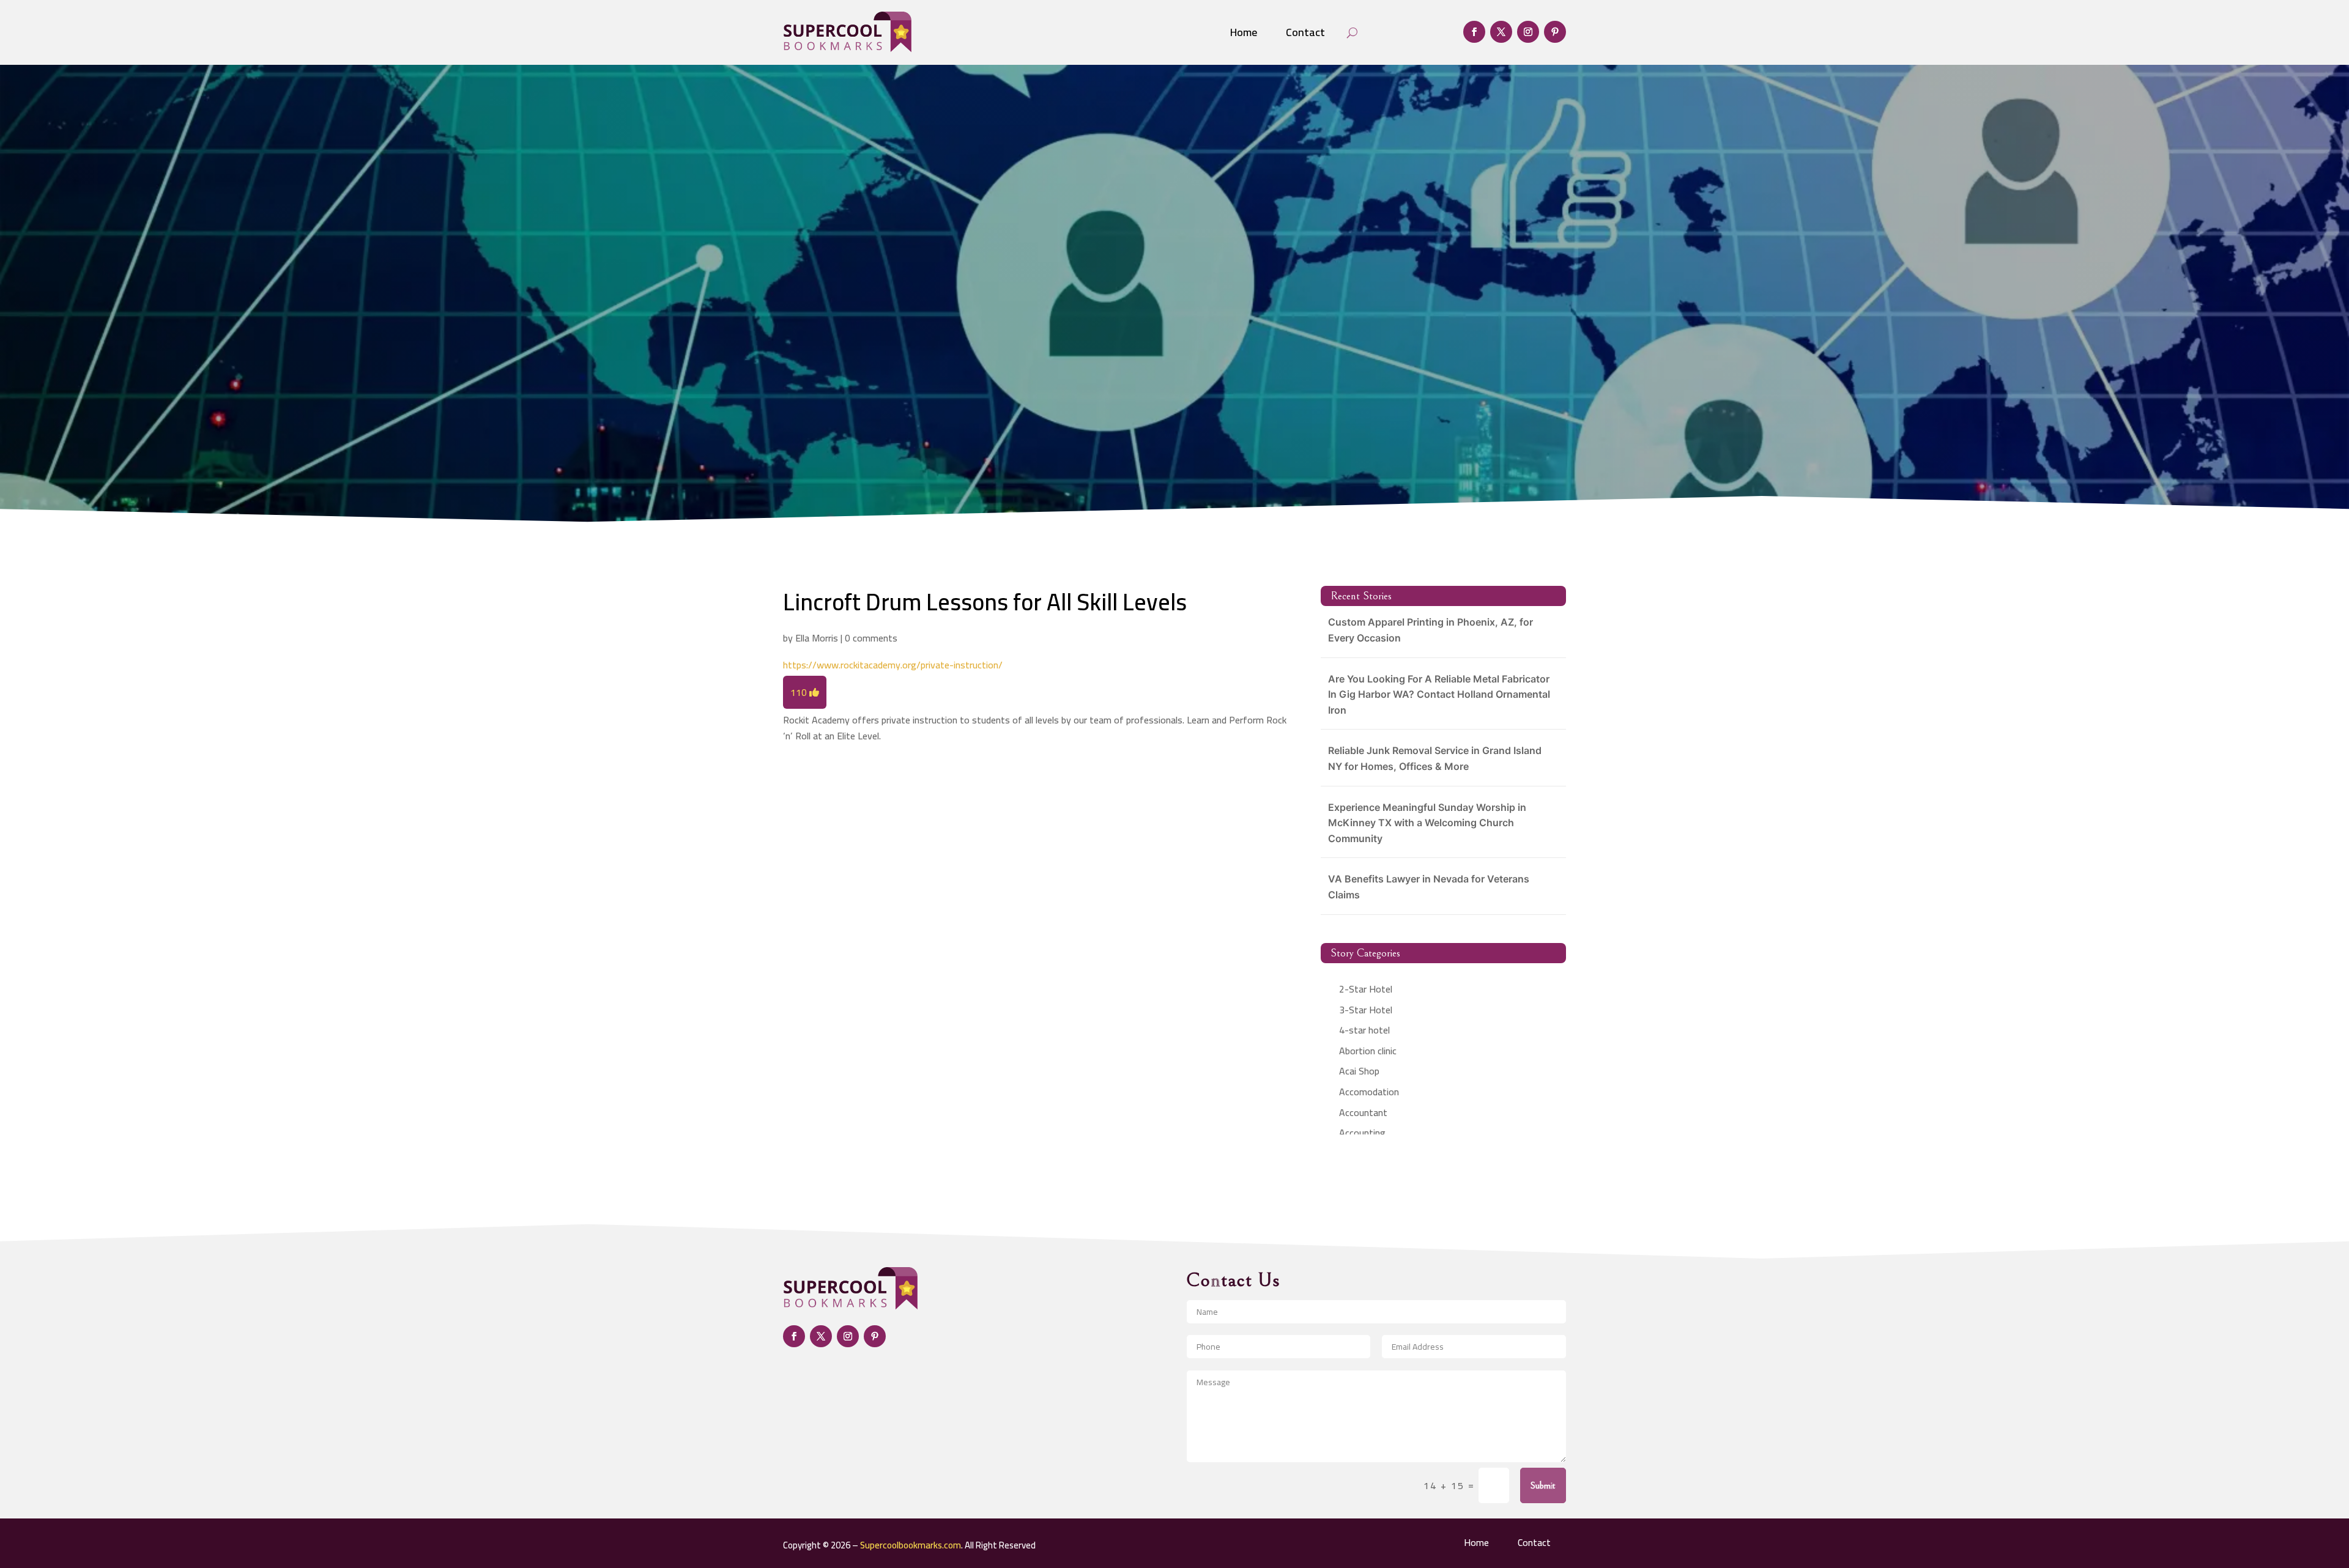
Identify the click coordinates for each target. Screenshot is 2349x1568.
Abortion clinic (1368, 1051)
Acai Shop (1359, 1071)
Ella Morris (817, 638)
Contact (1305, 32)
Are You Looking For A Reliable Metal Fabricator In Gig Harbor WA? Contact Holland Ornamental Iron (1439, 694)
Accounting (1362, 1133)
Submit (1543, 1485)
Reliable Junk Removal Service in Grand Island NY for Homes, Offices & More (1435, 758)
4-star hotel (1364, 1030)
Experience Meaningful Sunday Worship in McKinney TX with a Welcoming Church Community (1427, 823)
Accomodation (1369, 1092)
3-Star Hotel (1366, 1010)
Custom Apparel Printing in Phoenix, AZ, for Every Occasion (1431, 630)
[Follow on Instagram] (1528, 32)
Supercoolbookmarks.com (911, 1545)
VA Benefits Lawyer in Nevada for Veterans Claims (1429, 887)
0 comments (871, 638)
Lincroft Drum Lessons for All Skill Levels (985, 602)
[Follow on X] (1501, 32)
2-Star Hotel (1366, 989)
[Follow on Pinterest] (1555, 32)
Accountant (1363, 1112)
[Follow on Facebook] (1474, 32)
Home (1244, 32)
